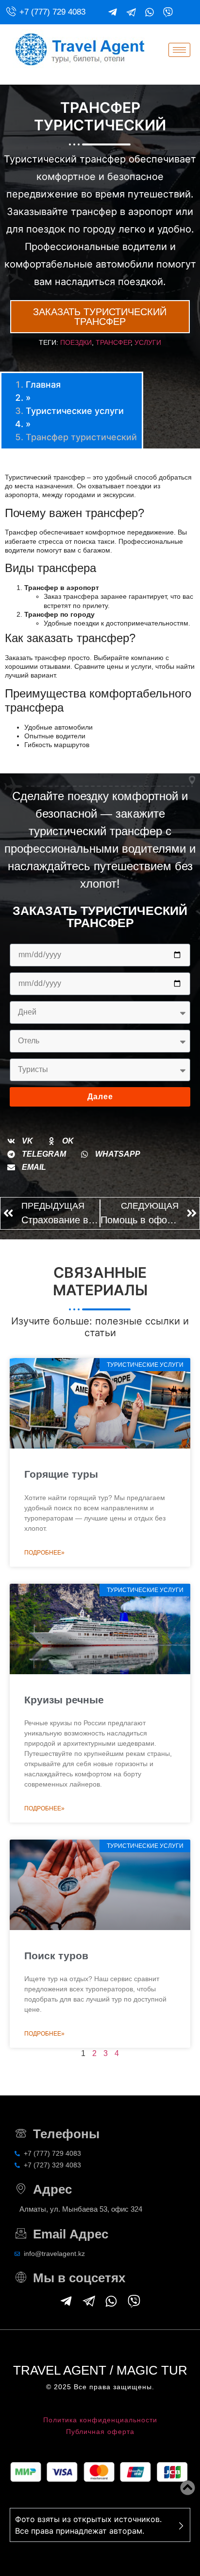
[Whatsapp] (150, 12)
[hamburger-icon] (179, 50)
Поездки (76, 342)
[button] (20, 1141)
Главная (43, 385)
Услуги (148, 342)
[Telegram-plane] (113, 12)
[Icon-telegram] (131, 12)
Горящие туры (61, 1474)
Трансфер (113, 342)
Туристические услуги (75, 411)
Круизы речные (64, 1700)
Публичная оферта (100, 2432)
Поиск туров (56, 1956)
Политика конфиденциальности (100, 2420)
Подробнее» (44, 1553)
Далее (100, 1097)
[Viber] (168, 12)
